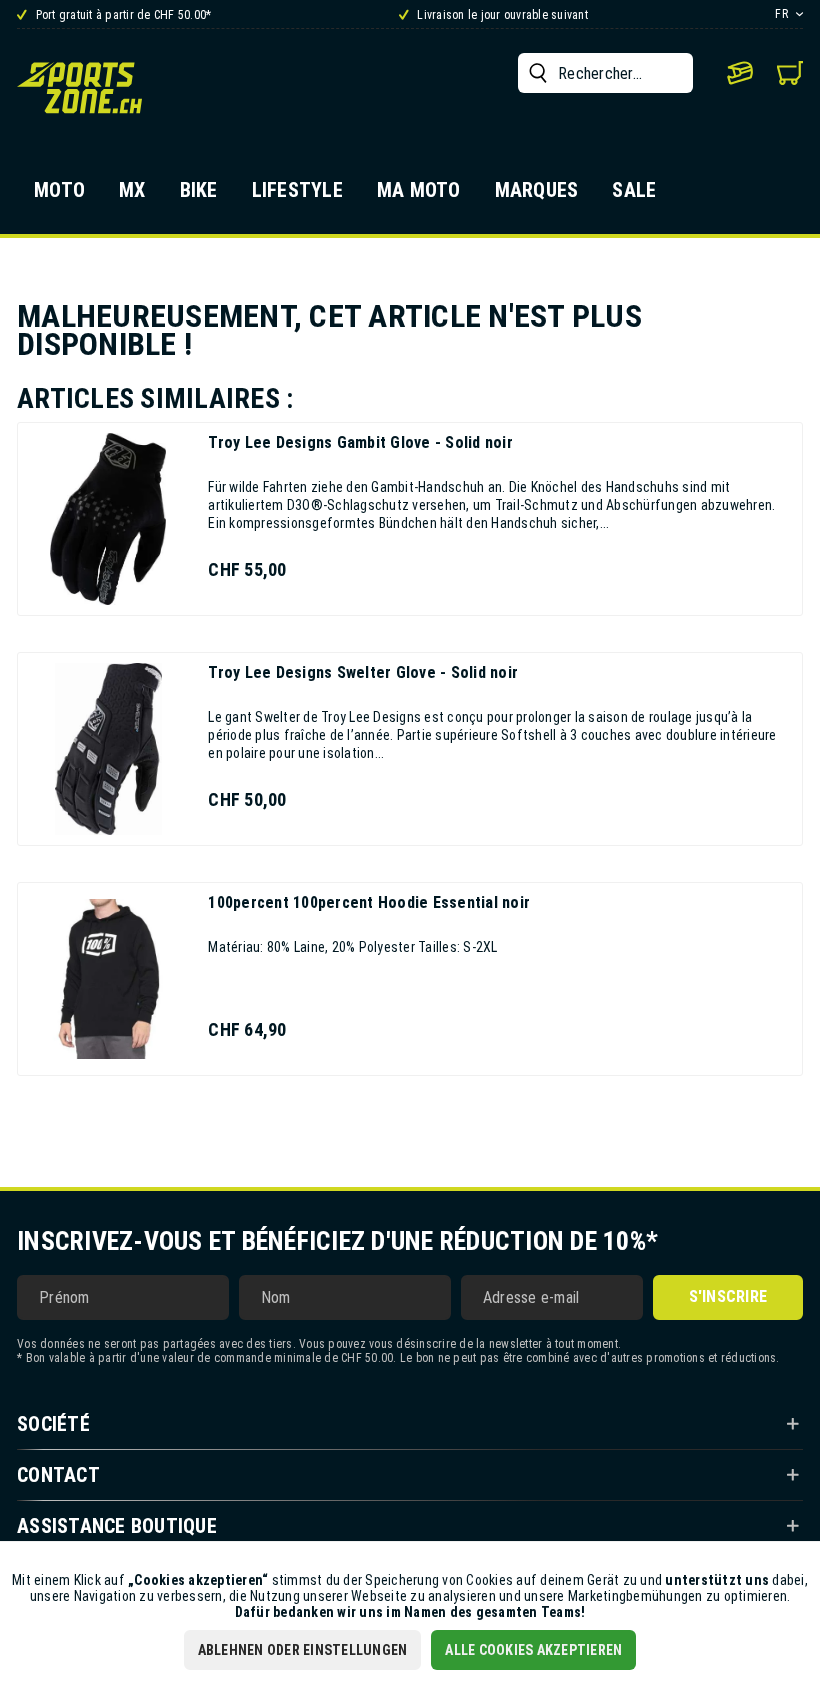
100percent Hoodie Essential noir (369, 902)
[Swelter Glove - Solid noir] (108, 749)
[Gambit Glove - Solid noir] (108, 519)
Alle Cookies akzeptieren (533, 1650)
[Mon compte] (740, 73)
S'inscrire (728, 1296)
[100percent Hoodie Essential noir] (108, 979)
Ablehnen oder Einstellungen (303, 1650)
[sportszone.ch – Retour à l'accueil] (79, 87)
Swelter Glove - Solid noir (363, 672)
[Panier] (790, 73)
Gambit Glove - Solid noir (360, 442)
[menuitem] (605, 73)
